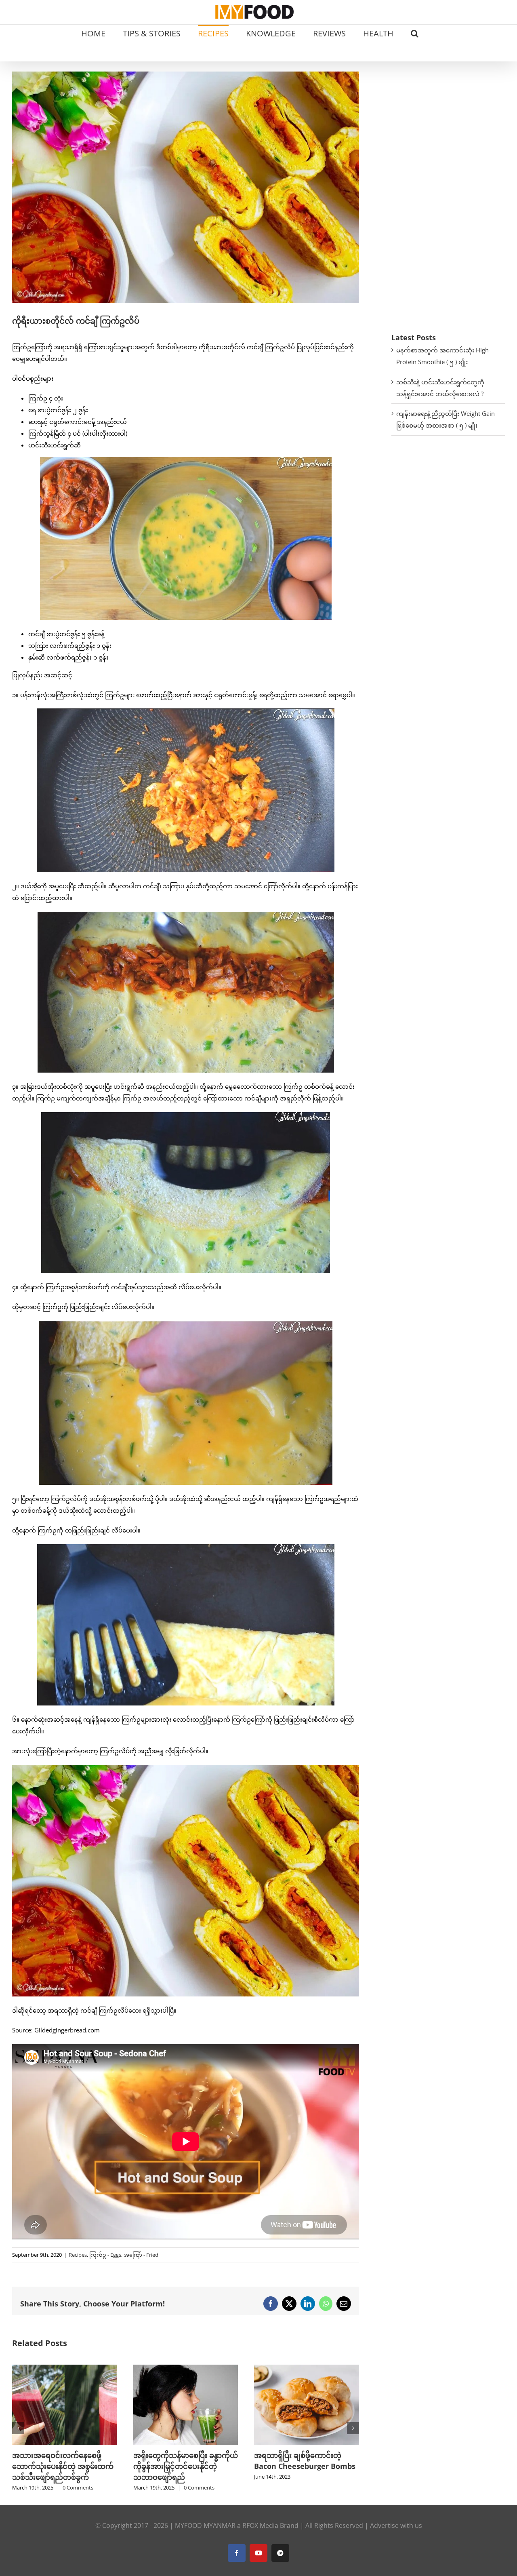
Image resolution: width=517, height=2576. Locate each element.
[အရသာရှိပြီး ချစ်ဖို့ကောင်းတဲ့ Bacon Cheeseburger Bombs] (186, 2369)
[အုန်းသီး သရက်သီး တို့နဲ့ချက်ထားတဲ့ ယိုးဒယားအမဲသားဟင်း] (307, 2369)
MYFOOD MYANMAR (205, 2525)
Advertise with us (396, 2525)
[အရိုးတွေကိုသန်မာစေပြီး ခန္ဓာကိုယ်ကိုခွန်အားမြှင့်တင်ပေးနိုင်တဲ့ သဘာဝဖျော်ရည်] (65, 2369)
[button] (415, 33)
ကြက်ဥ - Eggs (105, 2255)
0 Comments (78, 2487)
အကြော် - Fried (141, 2255)
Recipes (78, 2255)
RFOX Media (260, 2525)
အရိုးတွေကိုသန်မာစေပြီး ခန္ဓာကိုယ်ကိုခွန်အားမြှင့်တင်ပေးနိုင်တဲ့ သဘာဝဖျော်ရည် (64, 2466)
